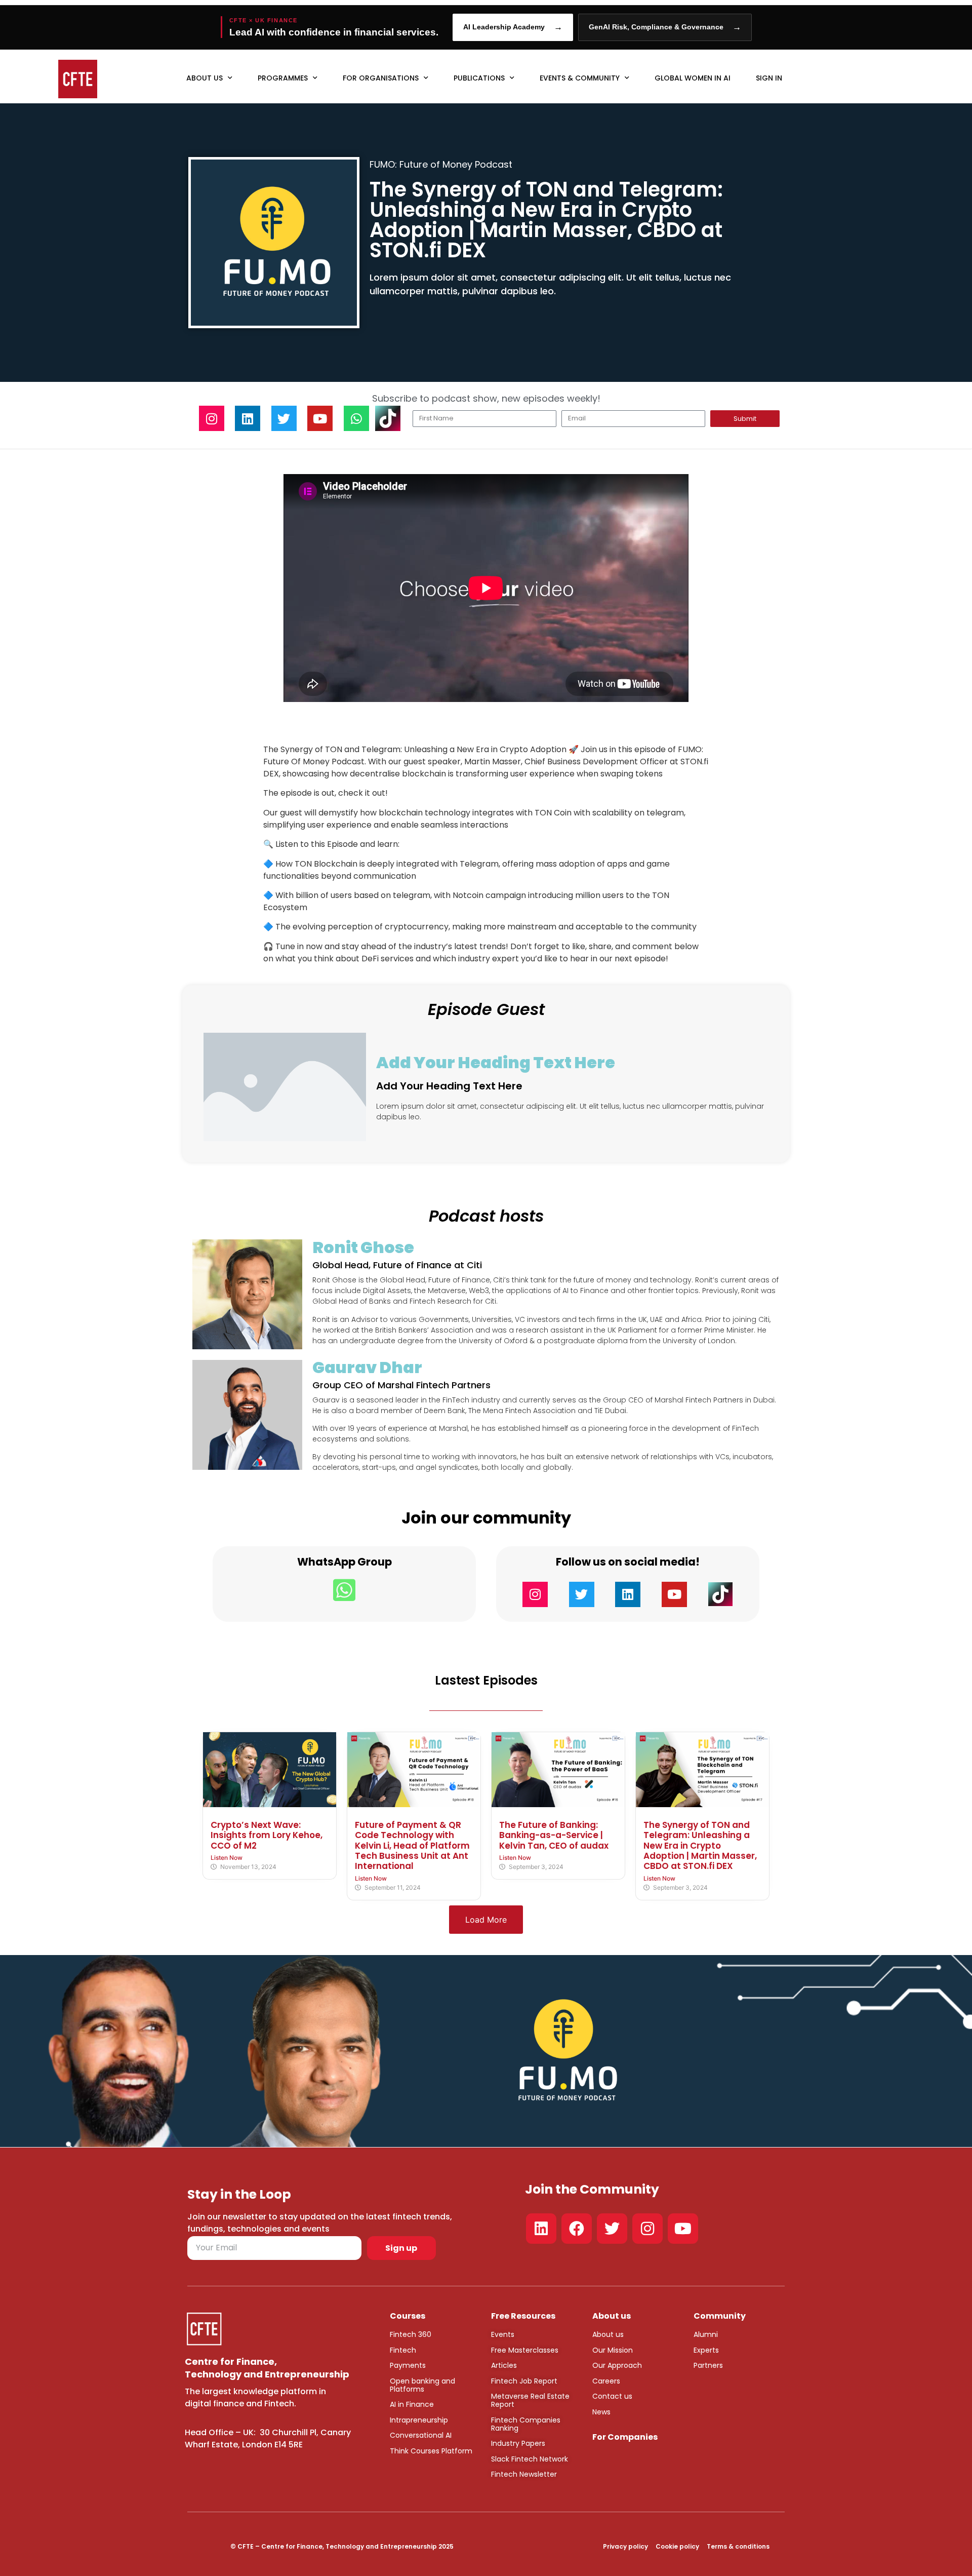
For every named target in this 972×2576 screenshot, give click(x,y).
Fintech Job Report (524, 2381)
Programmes (283, 78)
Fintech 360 (411, 2334)
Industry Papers (518, 2443)
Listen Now (227, 1858)
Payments (408, 2365)
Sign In (769, 78)
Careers (606, 2381)
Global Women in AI (693, 78)
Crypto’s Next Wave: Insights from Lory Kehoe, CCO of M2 (267, 1835)
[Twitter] (284, 418)
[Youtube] (320, 418)
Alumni (706, 2334)
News (601, 2412)
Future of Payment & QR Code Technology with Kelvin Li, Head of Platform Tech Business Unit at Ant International (412, 1846)
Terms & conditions (738, 2546)
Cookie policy (677, 2546)
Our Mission (613, 2350)
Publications (479, 78)
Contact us (612, 2396)
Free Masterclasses (525, 2350)
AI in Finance (412, 2404)
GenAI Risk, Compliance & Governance (665, 27)
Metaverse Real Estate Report (530, 2400)
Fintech (403, 2350)
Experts (706, 2350)
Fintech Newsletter (524, 2474)
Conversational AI (421, 2435)
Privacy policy (625, 2546)
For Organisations (381, 78)
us (619, 2334)
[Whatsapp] (356, 418)
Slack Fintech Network (530, 2459)
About (603, 2334)
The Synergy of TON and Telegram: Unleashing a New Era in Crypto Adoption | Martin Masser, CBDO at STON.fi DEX (700, 1846)
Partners (708, 2365)
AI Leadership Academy (513, 27)
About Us (205, 78)
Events (503, 2334)
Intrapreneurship (419, 2420)
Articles (504, 2365)
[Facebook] (577, 2229)
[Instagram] (212, 418)
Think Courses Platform (431, 2451)
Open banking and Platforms (422, 2385)
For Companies (625, 2437)
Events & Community (580, 78)
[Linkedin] (248, 418)
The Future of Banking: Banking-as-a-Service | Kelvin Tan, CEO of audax (554, 1835)
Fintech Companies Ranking (526, 2424)
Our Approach (617, 2365)
